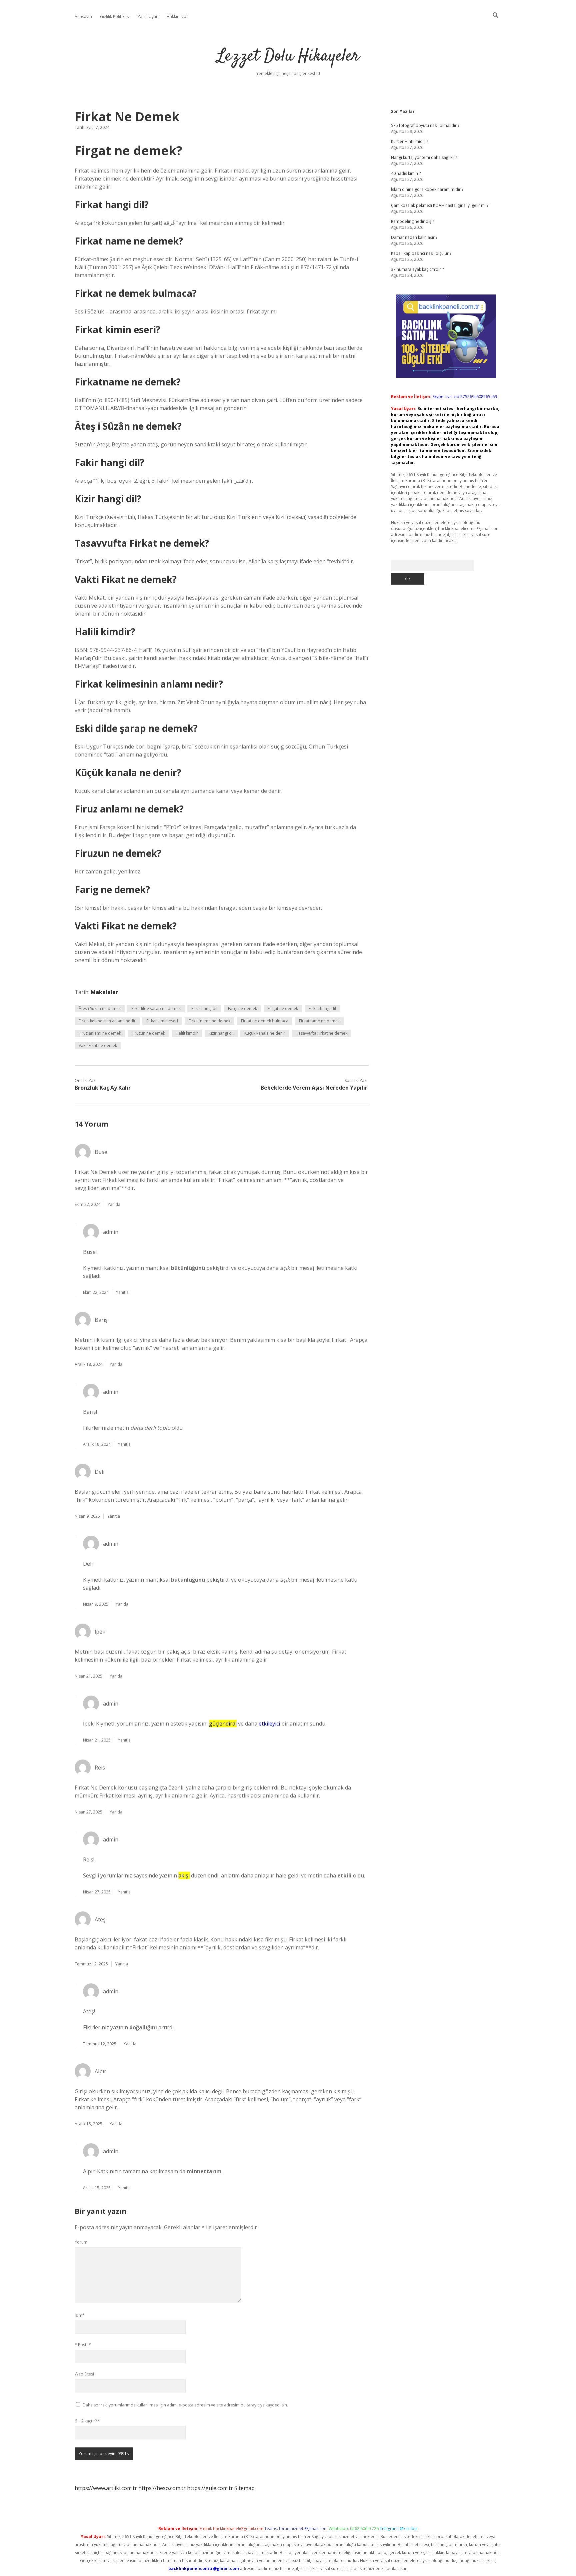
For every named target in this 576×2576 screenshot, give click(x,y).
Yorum (81, 2242)
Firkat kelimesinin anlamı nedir (107, 1021)
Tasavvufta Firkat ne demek (322, 1033)
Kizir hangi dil (221, 1033)
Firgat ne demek (283, 1009)
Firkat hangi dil (322, 1009)
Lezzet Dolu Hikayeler (288, 56)
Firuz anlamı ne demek (100, 1033)
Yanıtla (114, 1204)
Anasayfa (83, 16)
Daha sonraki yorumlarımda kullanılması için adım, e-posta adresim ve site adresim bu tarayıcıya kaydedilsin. (185, 2405)
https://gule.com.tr (210, 2488)
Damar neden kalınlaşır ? (414, 237)
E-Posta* (83, 2345)
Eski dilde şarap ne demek (156, 1009)
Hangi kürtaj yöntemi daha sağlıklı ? (424, 157)
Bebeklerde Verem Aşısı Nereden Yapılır (314, 1088)
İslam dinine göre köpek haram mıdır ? (427, 189)
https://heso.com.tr (162, 2488)
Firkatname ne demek (319, 1021)
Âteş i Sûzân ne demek (100, 1009)
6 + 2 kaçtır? (87, 2421)
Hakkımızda (178, 16)
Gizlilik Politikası (115, 16)
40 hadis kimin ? (406, 173)
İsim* (80, 2315)
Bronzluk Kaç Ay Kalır (103, 1088)
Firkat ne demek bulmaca (265, 1021)
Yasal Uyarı (148, 16)
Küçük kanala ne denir (265, 1033)
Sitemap (244, 2488)
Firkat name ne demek (209, 1021)
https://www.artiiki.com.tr (106, 2488)
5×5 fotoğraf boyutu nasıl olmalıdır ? (425, 125)
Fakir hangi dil (204, 1009)
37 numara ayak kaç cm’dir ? (417, 269)
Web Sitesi (84, 2374)
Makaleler (104, 992)
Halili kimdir (187, 1033)
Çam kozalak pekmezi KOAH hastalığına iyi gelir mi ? (440, 205)
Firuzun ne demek (148, 1033)
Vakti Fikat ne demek (98, 1045)
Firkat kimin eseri (162, 1021)
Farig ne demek (242, 1009)
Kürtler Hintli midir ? (409, 141)
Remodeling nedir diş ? (412, 221)
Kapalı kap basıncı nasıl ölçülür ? (421, 253)
